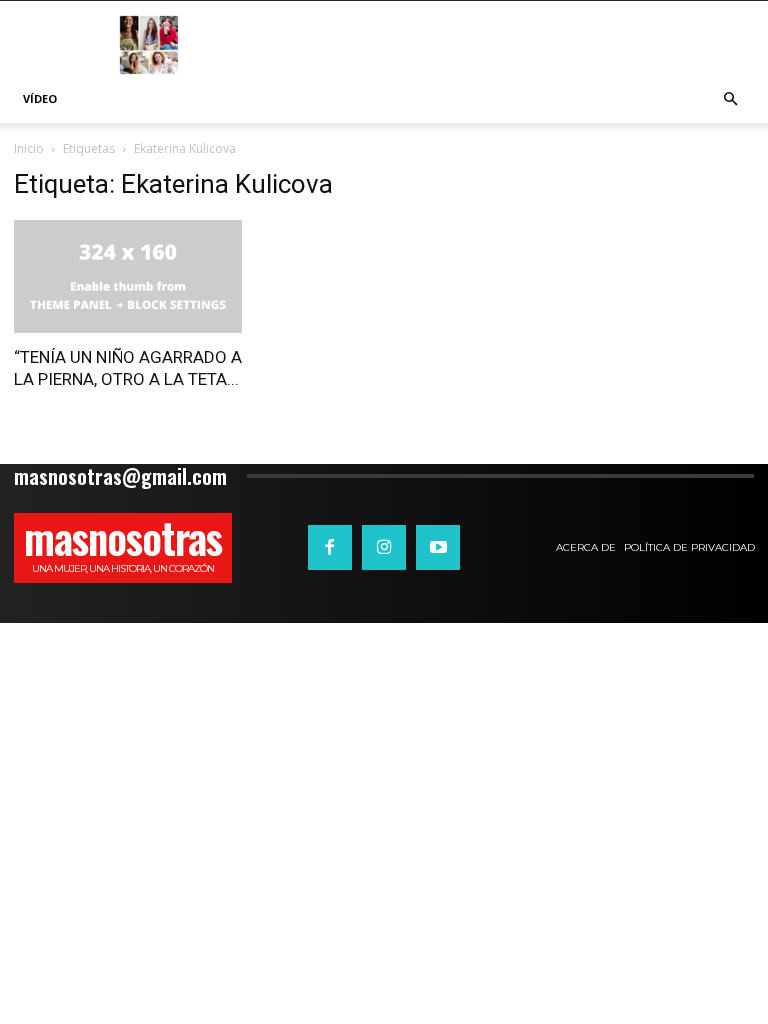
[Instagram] (384, 547)
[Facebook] (330, 547)
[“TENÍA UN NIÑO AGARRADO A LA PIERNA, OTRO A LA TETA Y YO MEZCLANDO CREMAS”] (128, 276)
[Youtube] (438, 547)
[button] (730, 99)
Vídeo (40, 98)
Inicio (29, 148)
